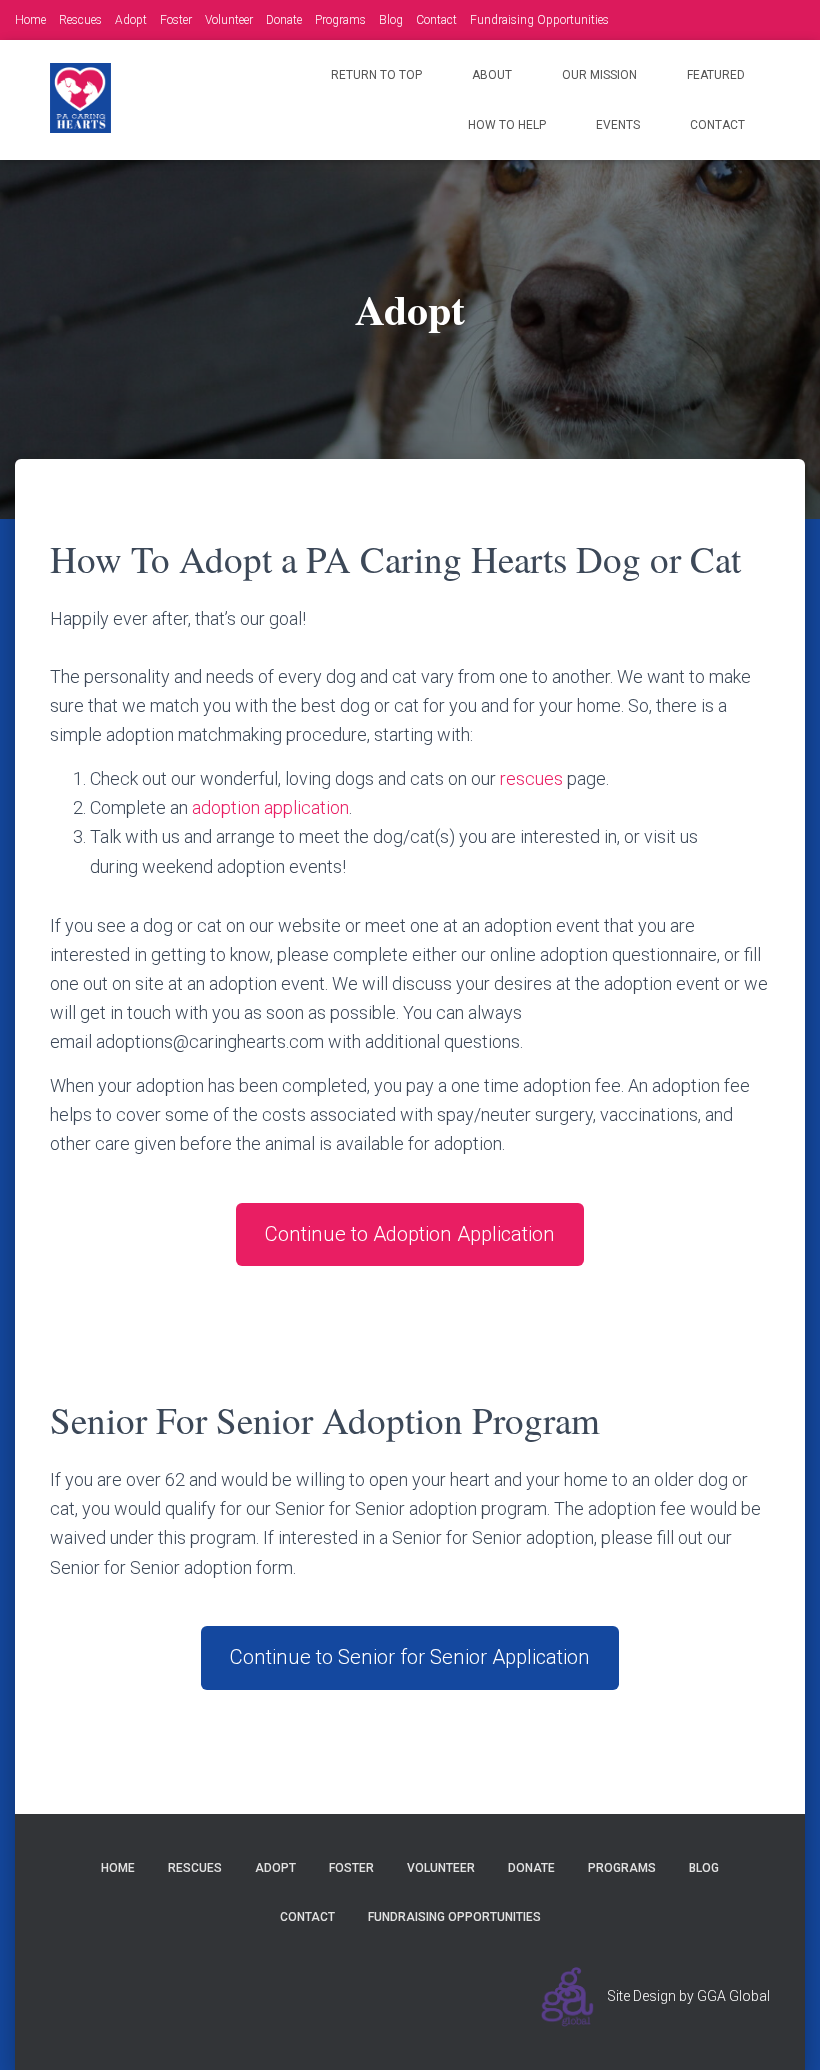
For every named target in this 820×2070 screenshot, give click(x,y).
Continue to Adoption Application (410, 1234)
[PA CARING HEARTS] (80, 98)
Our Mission (599, 75)
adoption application (270, 807)
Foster (176, 20)
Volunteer (229, 20)
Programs (340, 20)
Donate (284, 20)
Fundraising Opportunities (539, 20)
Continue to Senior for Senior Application (410, 1657)
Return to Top (376, 75)
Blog (391, 20)
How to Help (507, 125)
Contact (436, 20)
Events (618, 125)
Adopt (131, 20)
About (492, 75)
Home (30, 20)
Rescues (80, 20)
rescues (533, 778)
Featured (716, 75)
